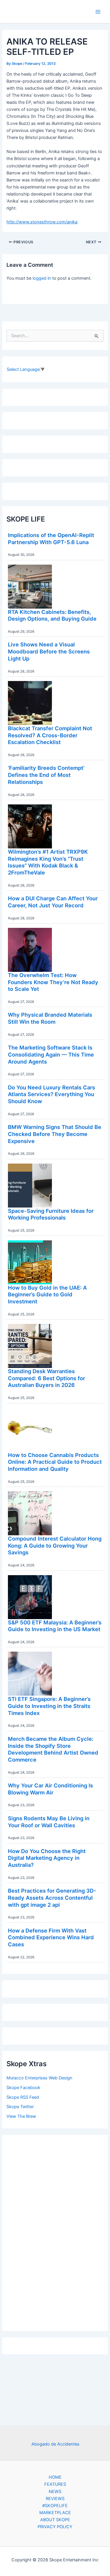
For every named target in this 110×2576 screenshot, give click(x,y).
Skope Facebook (23, 2088)
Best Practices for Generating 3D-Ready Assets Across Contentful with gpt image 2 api (52, 1897)
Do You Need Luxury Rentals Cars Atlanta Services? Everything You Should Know (51, 1094)
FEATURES (55, 2484)
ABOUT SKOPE (55, 2520)
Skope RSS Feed (23, 2097)
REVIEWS (55, 2499)
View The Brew (21, 2116)
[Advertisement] (55, 2231)
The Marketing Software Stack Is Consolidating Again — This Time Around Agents (51, 1054)
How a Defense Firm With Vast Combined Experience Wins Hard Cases (51, 1937)
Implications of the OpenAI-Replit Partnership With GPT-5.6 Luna (51, 539)
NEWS (55, 2492)
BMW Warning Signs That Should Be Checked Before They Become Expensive (55, 1134)
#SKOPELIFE (55, 2506)
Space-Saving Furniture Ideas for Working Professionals (51, 1214)
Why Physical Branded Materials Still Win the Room (50, 1018)
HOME (55, 2477)
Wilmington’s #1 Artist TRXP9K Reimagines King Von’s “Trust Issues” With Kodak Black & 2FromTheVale (48, 862)
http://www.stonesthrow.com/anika (42, 222)
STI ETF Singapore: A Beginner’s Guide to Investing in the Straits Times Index (49, 1706)
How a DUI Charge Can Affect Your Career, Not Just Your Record (53, 902)
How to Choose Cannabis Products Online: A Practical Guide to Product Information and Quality (55, 1462)
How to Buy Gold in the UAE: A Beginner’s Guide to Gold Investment (47, 1294)
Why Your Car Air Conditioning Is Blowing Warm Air (50, 1789)
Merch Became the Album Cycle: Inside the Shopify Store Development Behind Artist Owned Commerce (53, 1749)
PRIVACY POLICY (55, 2527)
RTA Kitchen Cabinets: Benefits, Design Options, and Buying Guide (52, 615)
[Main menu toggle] (98, 12)
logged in (42, 278)
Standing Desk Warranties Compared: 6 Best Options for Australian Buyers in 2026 (46, 1378)
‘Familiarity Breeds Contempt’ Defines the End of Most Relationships (46, 775)
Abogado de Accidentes (55, 2444)
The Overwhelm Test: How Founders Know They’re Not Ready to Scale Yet (53, 982)
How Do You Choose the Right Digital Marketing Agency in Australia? (47, 1858)
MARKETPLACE (55, 2513)
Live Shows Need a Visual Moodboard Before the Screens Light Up (49, 651)
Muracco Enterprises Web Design (39, 2078)
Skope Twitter (20, 2107)
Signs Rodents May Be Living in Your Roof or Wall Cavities (49, 1822)
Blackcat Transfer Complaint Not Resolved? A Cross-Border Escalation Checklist (50, 735)
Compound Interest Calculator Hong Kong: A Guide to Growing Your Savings (55, 1545)
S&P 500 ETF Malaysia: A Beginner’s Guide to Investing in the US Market (55, 1626)
